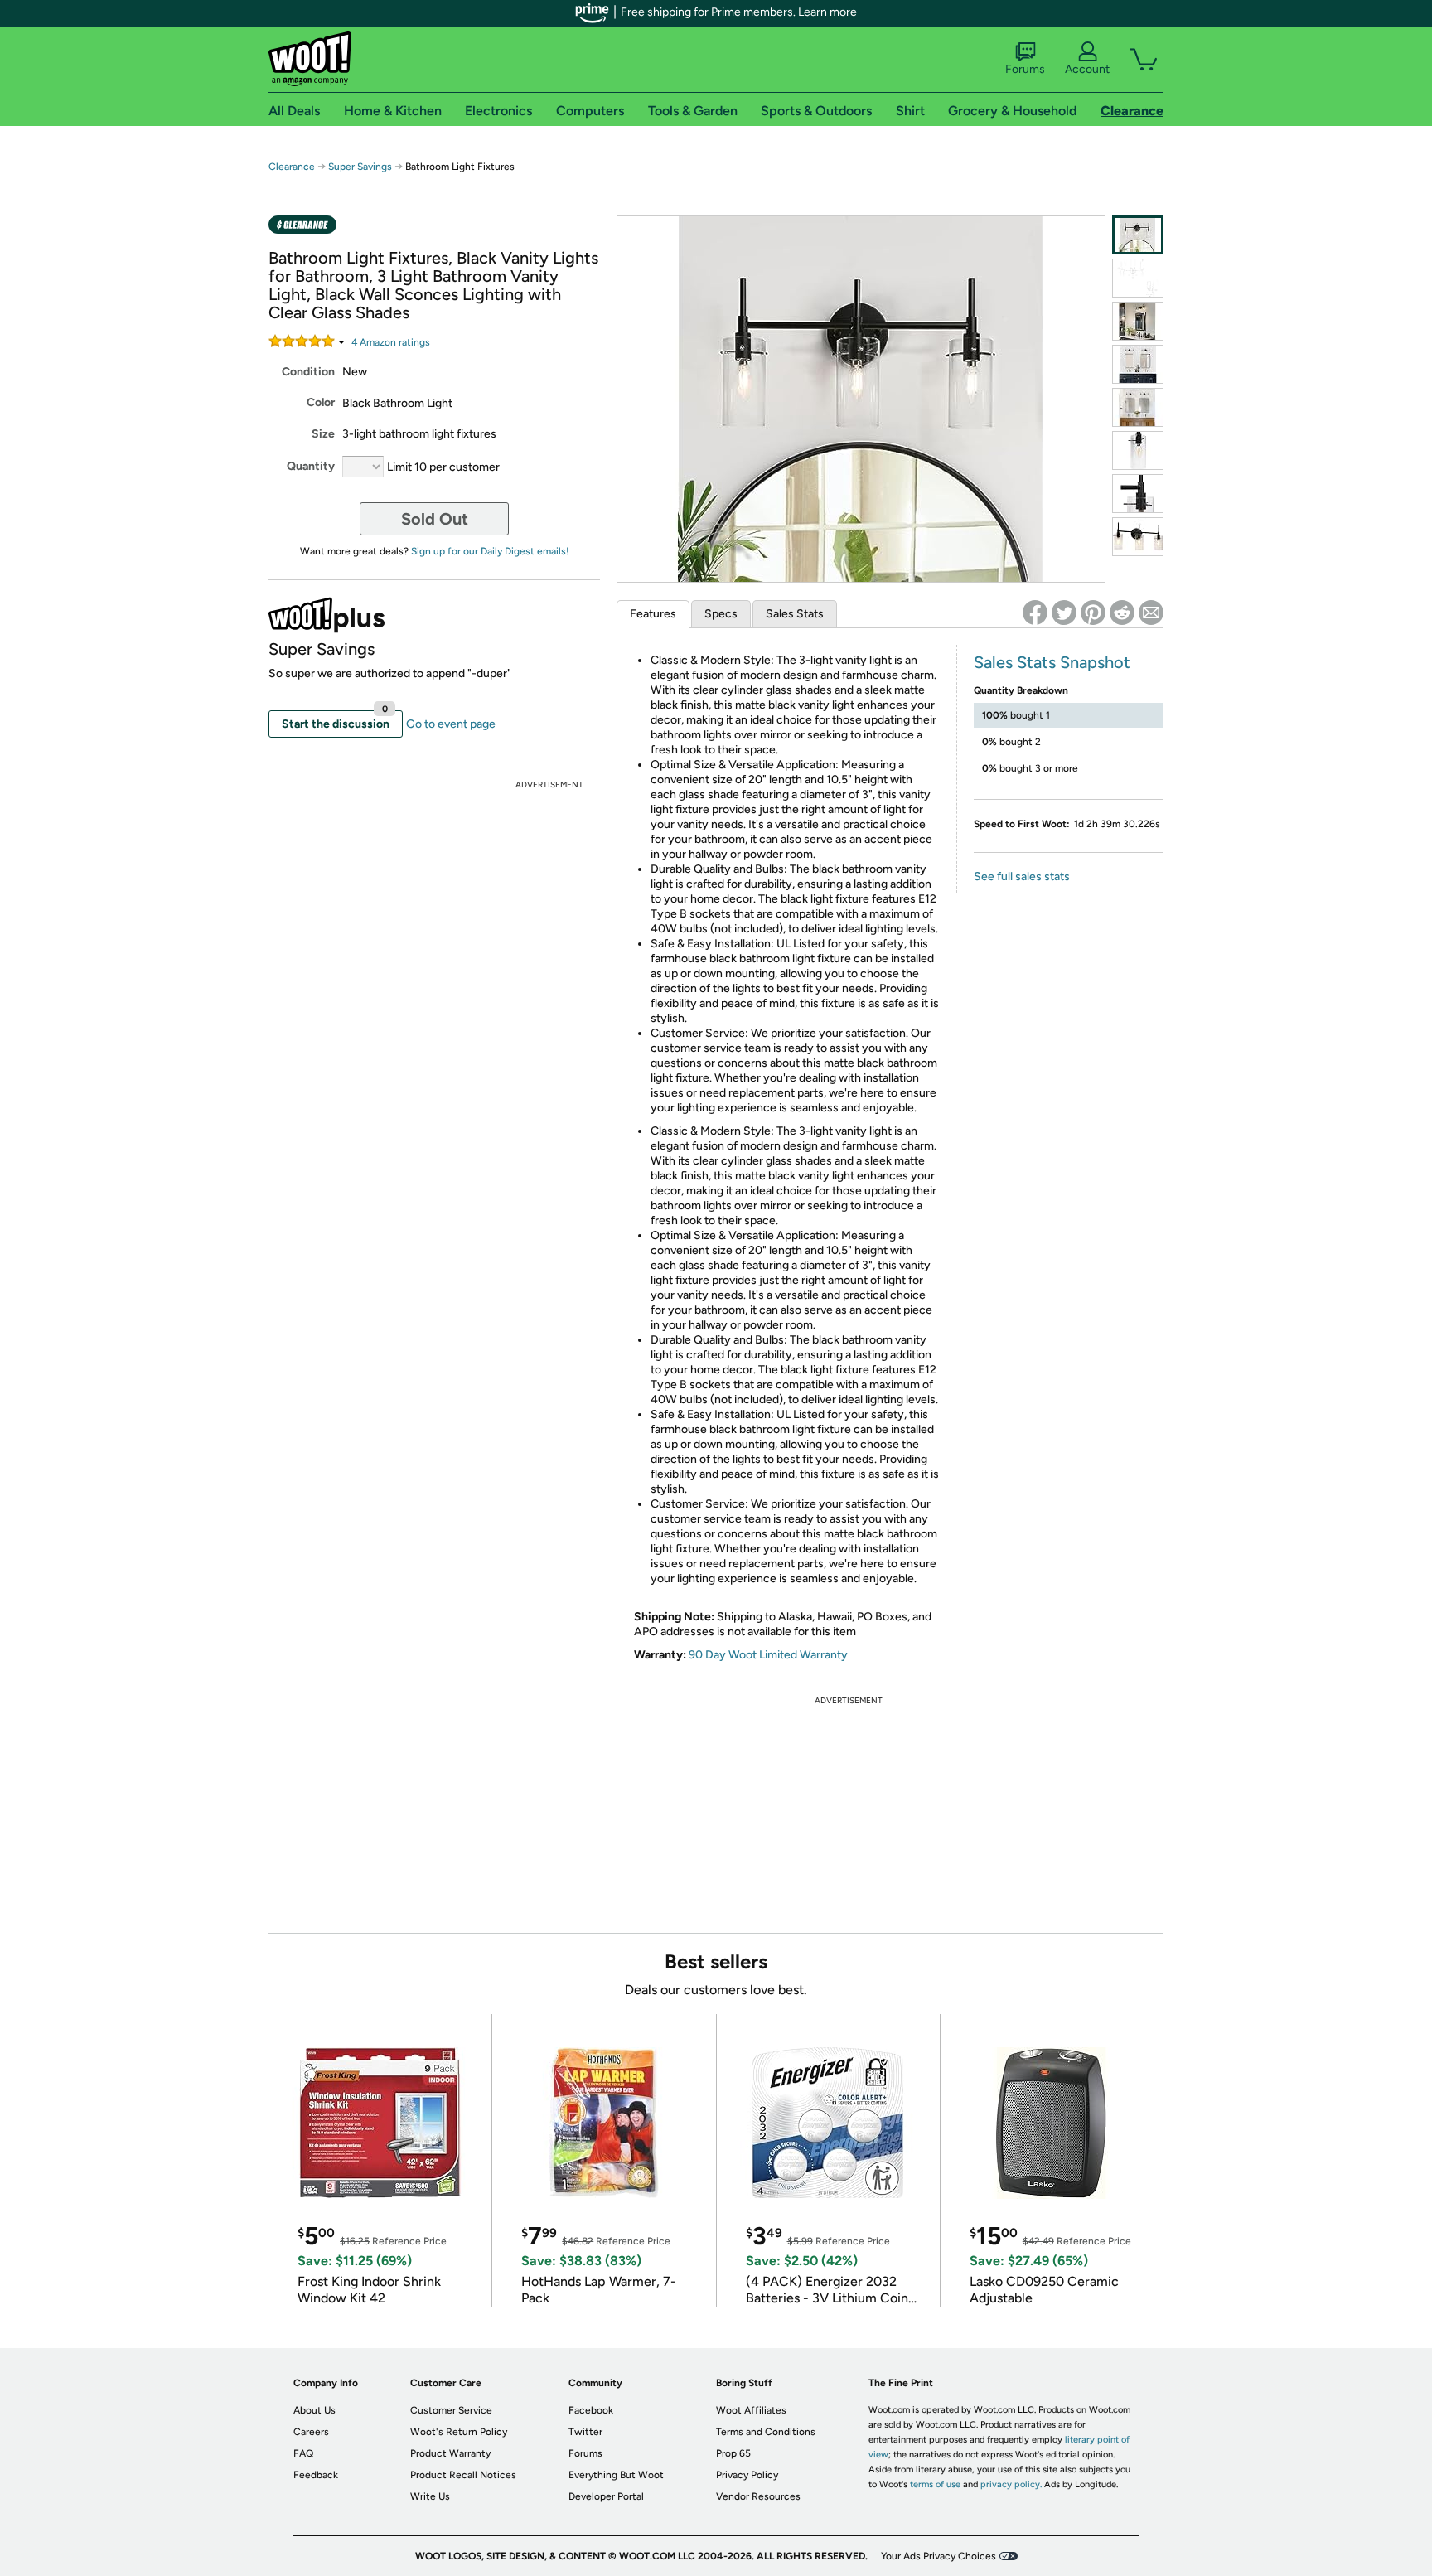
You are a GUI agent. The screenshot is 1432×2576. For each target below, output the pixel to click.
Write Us (430, 2496)
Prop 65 (733, 2453)
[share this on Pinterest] (1093, 613)
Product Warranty (450, 2453)
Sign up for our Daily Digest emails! (490, 551)
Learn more (827, 12)
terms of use (935, 2484)
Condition (308, 372)
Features (653, 614)
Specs (721, 614)
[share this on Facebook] (1035, 613)
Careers (311, 2432)
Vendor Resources (758, 2496)
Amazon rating (391, 342)
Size (323, 434)
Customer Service (451, 2410)
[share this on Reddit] (1122, 613)
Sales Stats (795, 614)
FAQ (303, 2453)
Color (321, 402)
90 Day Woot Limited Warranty (768, 1655)
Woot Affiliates (751, 2410)
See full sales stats (1022, 876)
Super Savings (360, 167)
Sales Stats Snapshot (1052, 662)
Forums (1025, 69)
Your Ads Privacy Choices (939, 2556)
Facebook (591, 2410)
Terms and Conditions (766, 2432)
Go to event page (451, 724)
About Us (314, 2410)
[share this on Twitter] (1064, 613)
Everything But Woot (616, 2475)
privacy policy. (1011, 2484)
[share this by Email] (1151, 613)
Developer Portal (606, 2496)
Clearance (292, 167)
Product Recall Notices (463, 2475)
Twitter (585, 2432)
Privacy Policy (747, 2475)
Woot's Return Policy (459, 2432)
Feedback (316, 2475)
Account (1087, 69)
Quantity (311, 466)
